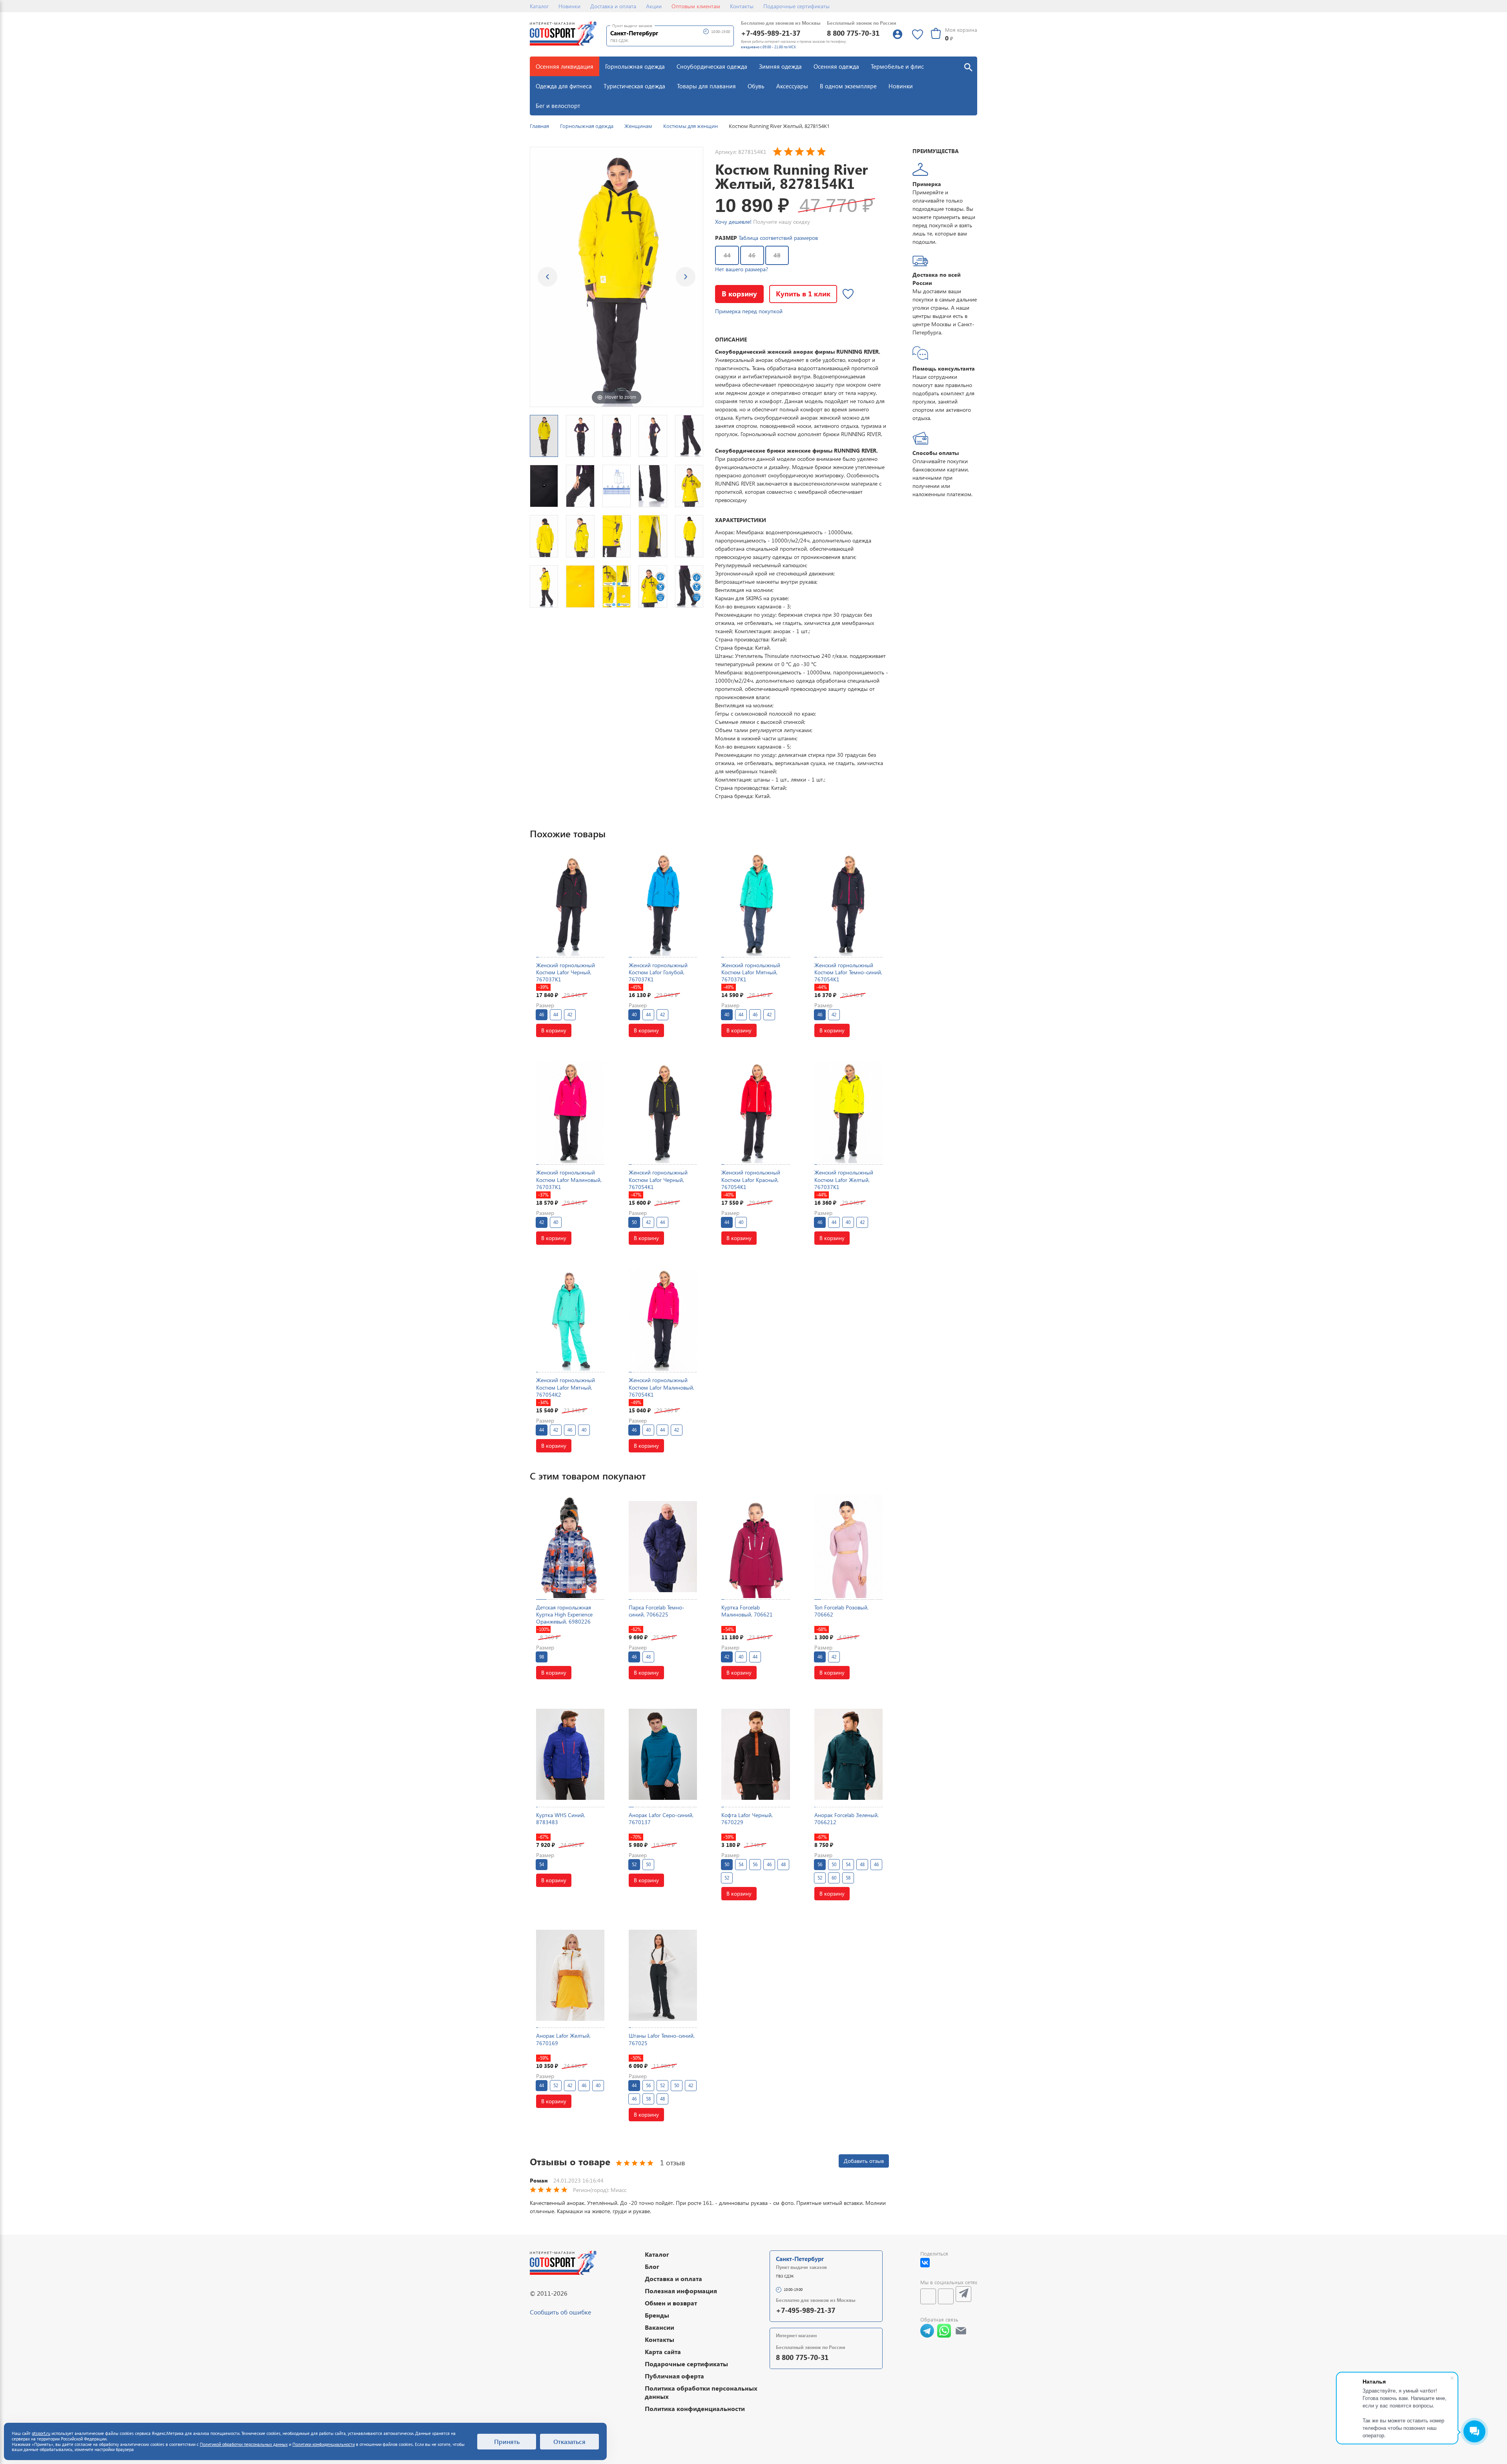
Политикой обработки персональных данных (244, 2444)
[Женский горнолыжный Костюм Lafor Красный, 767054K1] (755, 1112)
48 (777, 255)
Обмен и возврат (671, 2303)
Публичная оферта (674, 2376)
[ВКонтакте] (925, 2263)
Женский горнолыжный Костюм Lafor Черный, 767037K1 (566, 972)
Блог (652, 2266)
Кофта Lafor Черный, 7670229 (747, 1818)
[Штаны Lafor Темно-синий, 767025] (663, 1975)
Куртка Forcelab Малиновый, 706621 (747, 1611)
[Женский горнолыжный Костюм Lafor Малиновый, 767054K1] (663, 1320)
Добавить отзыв (864, 2161)
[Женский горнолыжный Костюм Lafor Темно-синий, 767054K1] (848, 904)
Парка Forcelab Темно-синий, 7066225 (657, 1611)
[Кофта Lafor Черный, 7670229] (755, 1754)
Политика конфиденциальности (695, 2408)
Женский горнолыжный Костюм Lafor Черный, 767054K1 (658, 1179)
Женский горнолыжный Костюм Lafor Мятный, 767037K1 (751, 972)
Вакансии (660, 2327)
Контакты (742, 6)
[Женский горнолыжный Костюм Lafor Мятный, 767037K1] (755, 904)
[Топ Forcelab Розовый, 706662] (848, 1546)
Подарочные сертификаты (796, 6)
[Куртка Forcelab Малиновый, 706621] (755, 1546)
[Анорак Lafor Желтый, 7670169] (570, 1975)
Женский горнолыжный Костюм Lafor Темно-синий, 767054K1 (848, 972)
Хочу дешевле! (733, 222)
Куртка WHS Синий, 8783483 (561, 1818)
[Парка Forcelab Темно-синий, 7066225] (663, 1546)
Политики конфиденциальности (324, 2444)
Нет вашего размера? (742, 269)
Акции (654, 6)
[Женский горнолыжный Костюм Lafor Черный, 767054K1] (663, 1112)
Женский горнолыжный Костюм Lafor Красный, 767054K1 (751, 1179)
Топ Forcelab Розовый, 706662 (841, 1611)
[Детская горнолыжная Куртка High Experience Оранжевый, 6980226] (570, 1546)
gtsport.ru (41, 2433)
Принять (507, 2441)
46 (752, 255)
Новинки (569, 6)
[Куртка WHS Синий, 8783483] (570, 1754)
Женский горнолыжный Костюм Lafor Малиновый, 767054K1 (661, 1387)
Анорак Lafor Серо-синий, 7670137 (661, 1818)
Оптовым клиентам (696, 6)
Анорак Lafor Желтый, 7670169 (563, 2039)
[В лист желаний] (848, 294)
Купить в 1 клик (803, 293)
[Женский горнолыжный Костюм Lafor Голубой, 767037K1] (663, 904)
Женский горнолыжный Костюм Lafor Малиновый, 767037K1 (569, 1179)
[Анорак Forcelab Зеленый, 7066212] (848, 1754)
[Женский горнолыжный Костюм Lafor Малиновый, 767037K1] (570, 1112)
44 (727, 255)
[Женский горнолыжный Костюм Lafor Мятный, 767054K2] (570, 1320)
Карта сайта (663, 2352)
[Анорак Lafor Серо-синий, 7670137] (663, 1754)
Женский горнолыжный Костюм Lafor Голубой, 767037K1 (658, 972)
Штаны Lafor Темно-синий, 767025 (662, 2039)
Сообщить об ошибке (560, 2312)
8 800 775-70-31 (853, 33)
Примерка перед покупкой (749, 311)
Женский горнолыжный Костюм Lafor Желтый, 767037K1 (844, 1179)
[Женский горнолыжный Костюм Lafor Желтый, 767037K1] (848, 1112)
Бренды (657, 2315)
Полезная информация (681, 2291)
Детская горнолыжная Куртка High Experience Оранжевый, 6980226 (564, 1614)
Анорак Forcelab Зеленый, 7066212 (847, 1818)
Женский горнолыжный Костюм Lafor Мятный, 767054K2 (566, 1387)
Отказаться (569, 2441)
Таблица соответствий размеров (778, 238)
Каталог (539, 6)
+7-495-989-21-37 (771, 33)
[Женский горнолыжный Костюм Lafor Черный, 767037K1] (570, 904)
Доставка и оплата (613, 6)
